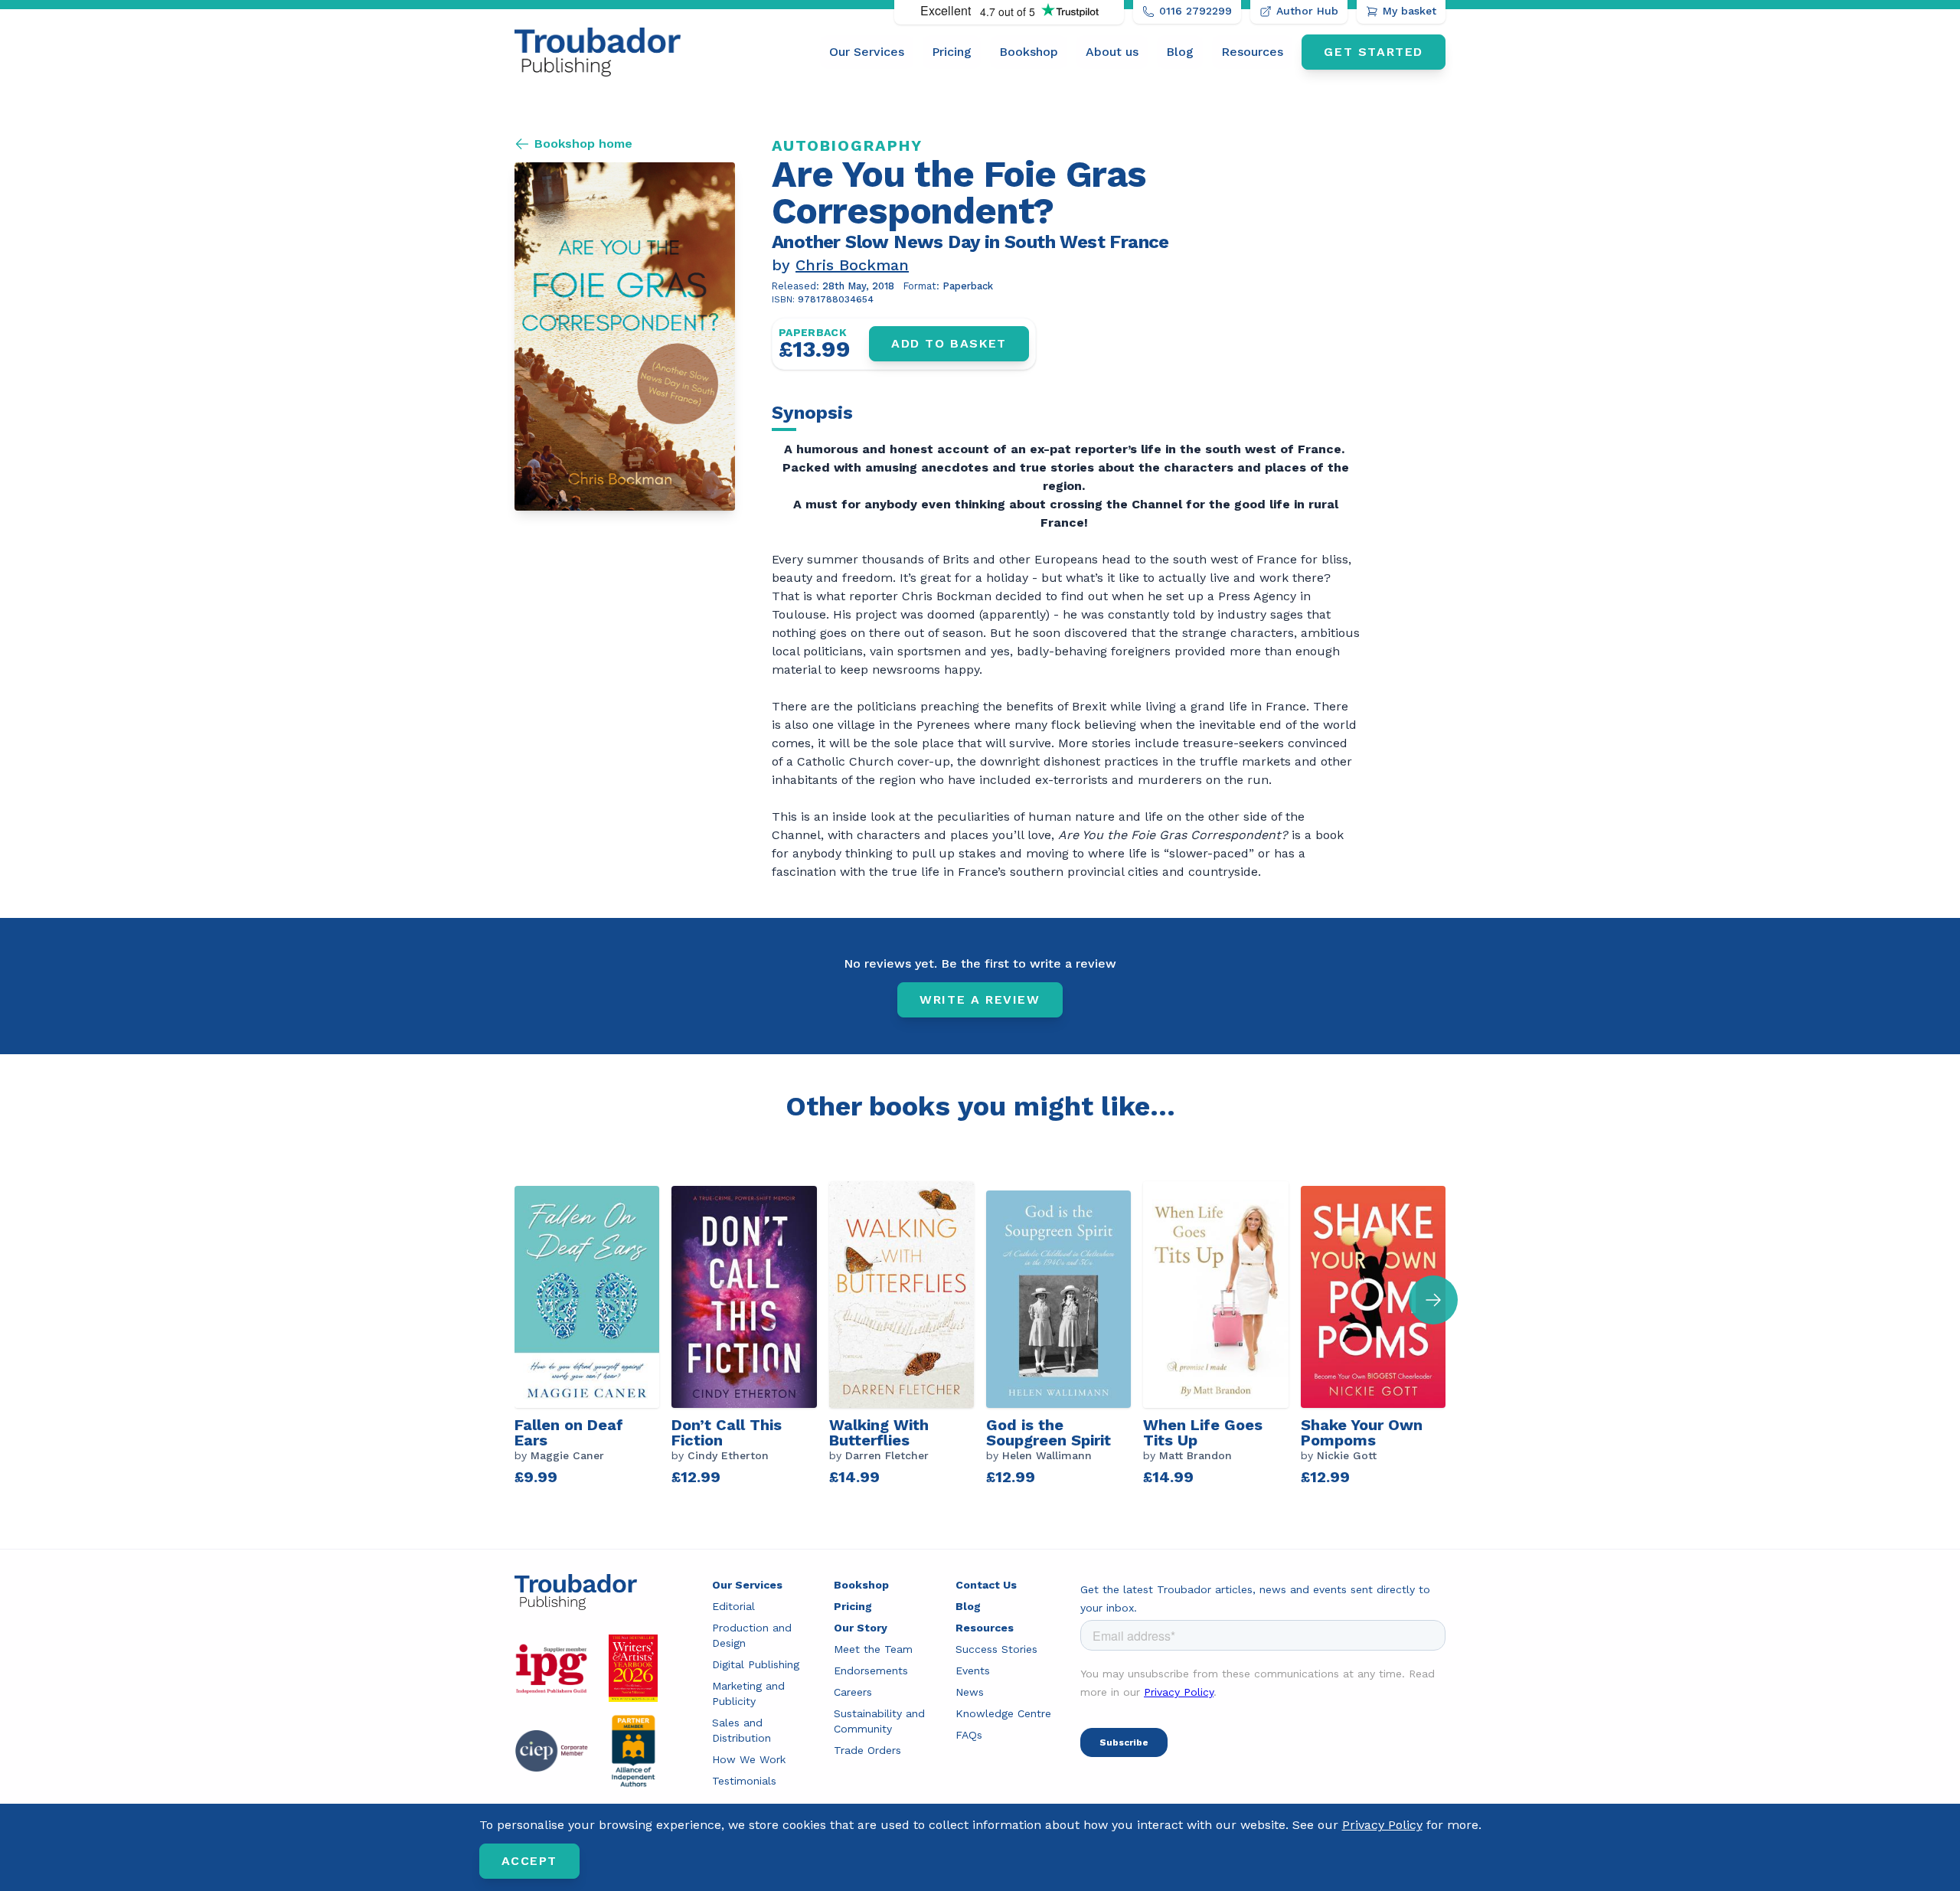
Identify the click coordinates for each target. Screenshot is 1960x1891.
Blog (1180, 52)
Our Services (867, 52)
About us (1112, 52)
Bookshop (1029, 52)
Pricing (952, 52)
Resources (1252, 52)
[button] (1433, 1300)
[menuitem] (867, 52)
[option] (593, 1335)
